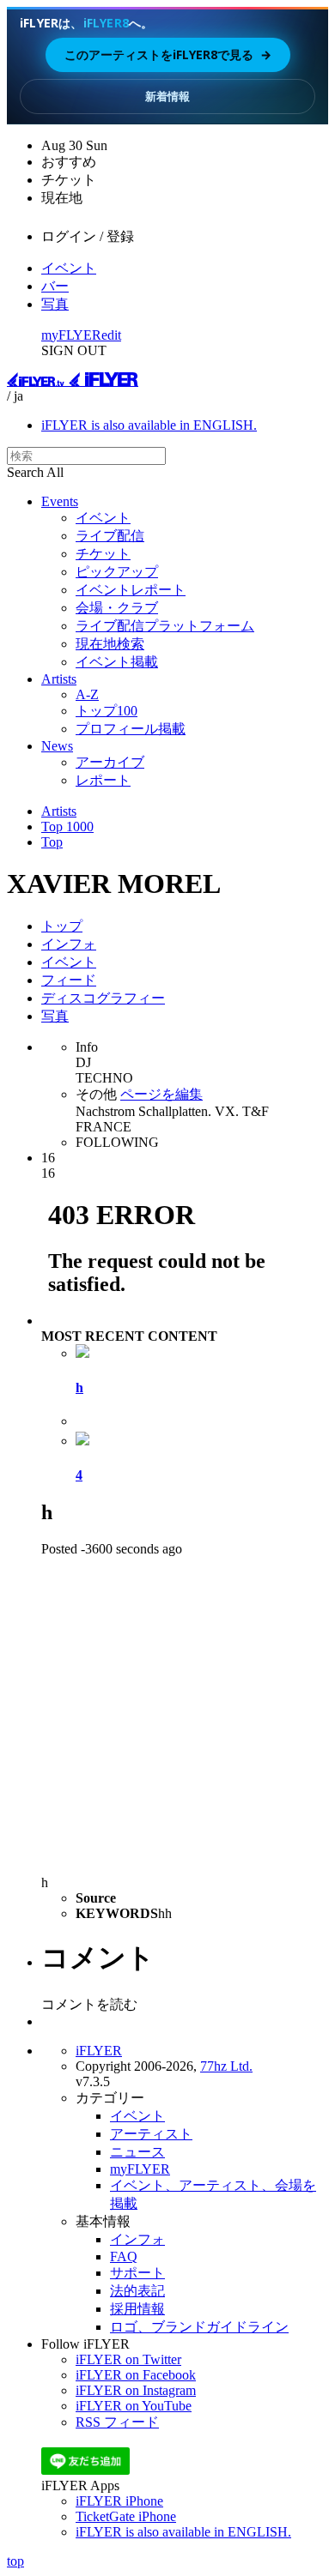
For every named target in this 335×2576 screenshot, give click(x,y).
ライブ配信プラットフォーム (165, 626)
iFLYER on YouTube (134, 2406)
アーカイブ (110, 762)
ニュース (137, 2152)
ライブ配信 (110, 536)
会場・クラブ (117, 608)
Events (60, 501)
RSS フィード (117, 2422)
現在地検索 (110, 644)
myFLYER (71, 335)
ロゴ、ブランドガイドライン (199, 2327)
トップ (62, 926)
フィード (69, 980)
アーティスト (151, 2134)
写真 (55, 304)
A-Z (87, 694)
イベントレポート (131, 590)
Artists (59, 679)
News (57, 746)
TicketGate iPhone (126, 2516)
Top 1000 (67, 826)
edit (111, 335)
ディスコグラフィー (103, 998)
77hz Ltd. (226, 2066)
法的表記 (137, 2291)
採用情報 (137, 2309)
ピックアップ (117, 572)
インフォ (69, 944)
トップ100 (107, 711)
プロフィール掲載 (131, 729)
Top (52, 842)
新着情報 (167, 96)
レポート (103, 780)
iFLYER (99, 2051)
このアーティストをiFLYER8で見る (168, 54)
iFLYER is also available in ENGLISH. (149, 425)
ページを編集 (161, 1094)
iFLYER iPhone (119, 2501)
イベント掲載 (117, 662)
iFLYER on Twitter (128, 2359)
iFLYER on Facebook (136, 2375)
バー (55, 286)
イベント (69, 268)
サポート (137, 2273)
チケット (103, 554)
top (15, 2561)
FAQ (124, 2256)
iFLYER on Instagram (136, 2390)
